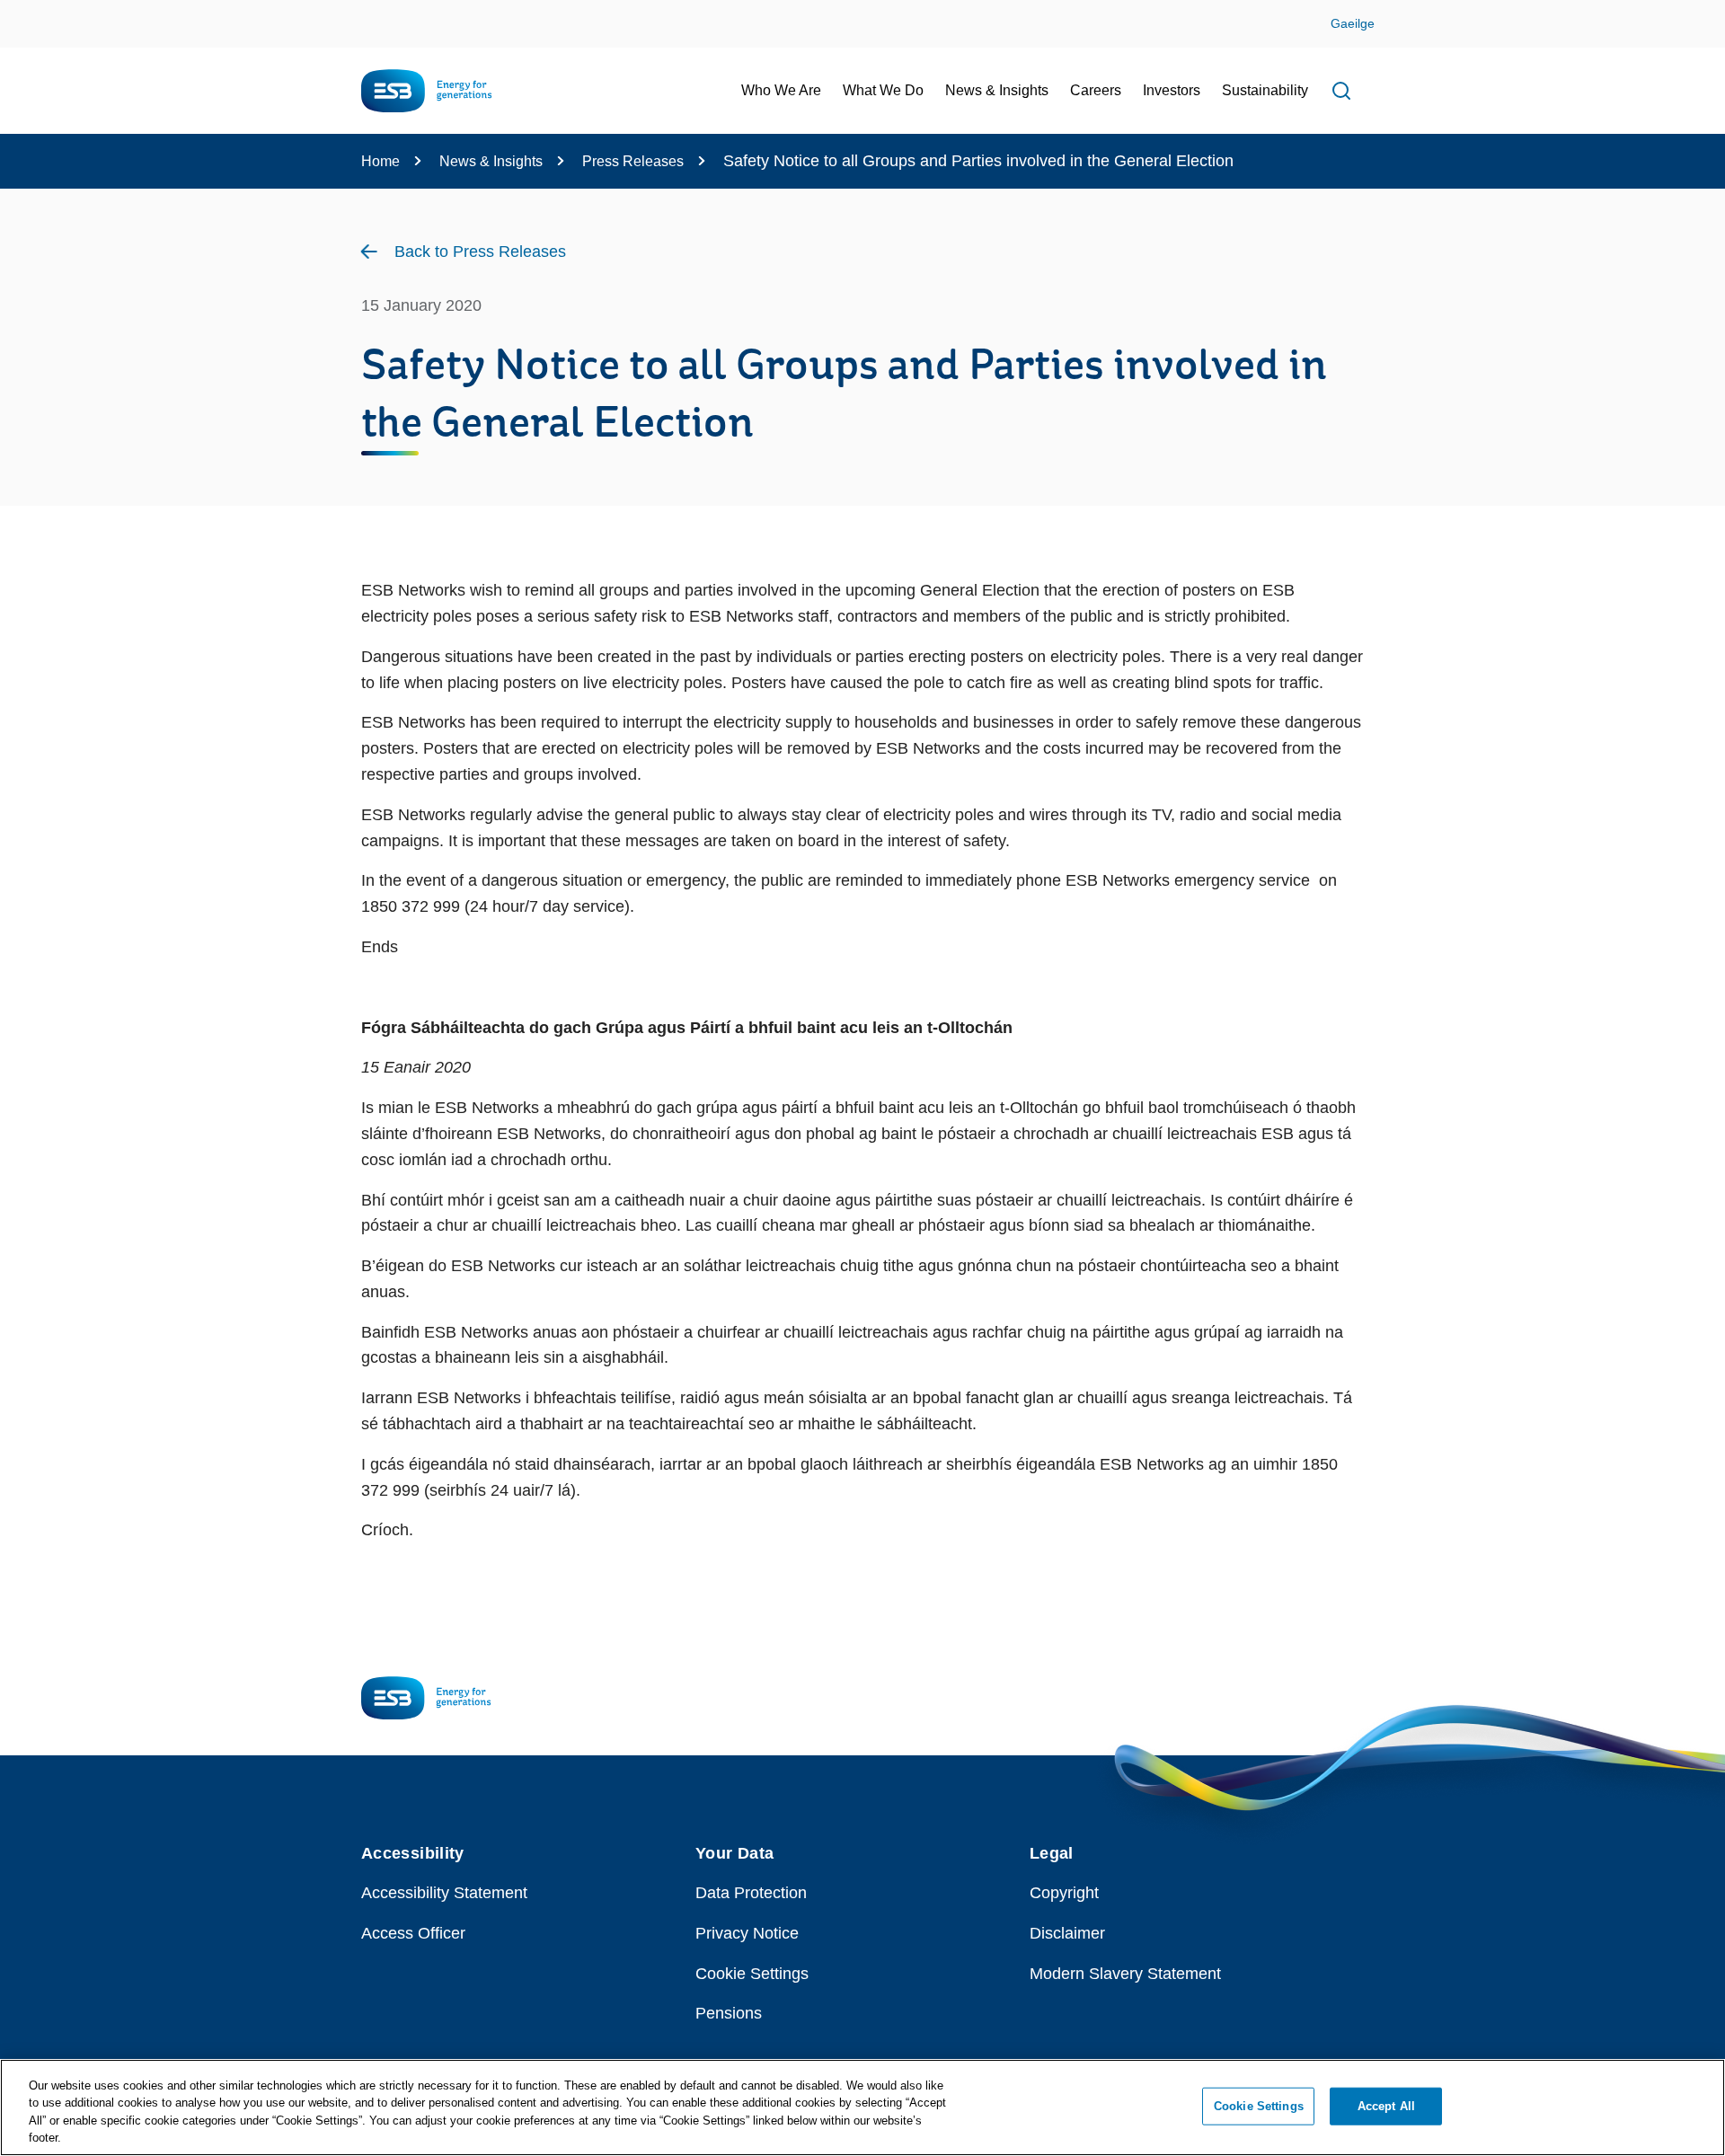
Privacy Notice (747, 1933)
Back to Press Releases (480, 252)
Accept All (1386, 2106)
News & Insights (491, 161)
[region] (862, 2107)
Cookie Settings (752, 1974)
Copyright (1064, 1893)
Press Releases (633, 161)
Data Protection (751, 1893)
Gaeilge (1353, 23)
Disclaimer (1067, 1933)
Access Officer (413, 1933)
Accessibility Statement (444, 1893)
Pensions (729, 2013)
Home (380, 161)
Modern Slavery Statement (1125, 1974)
